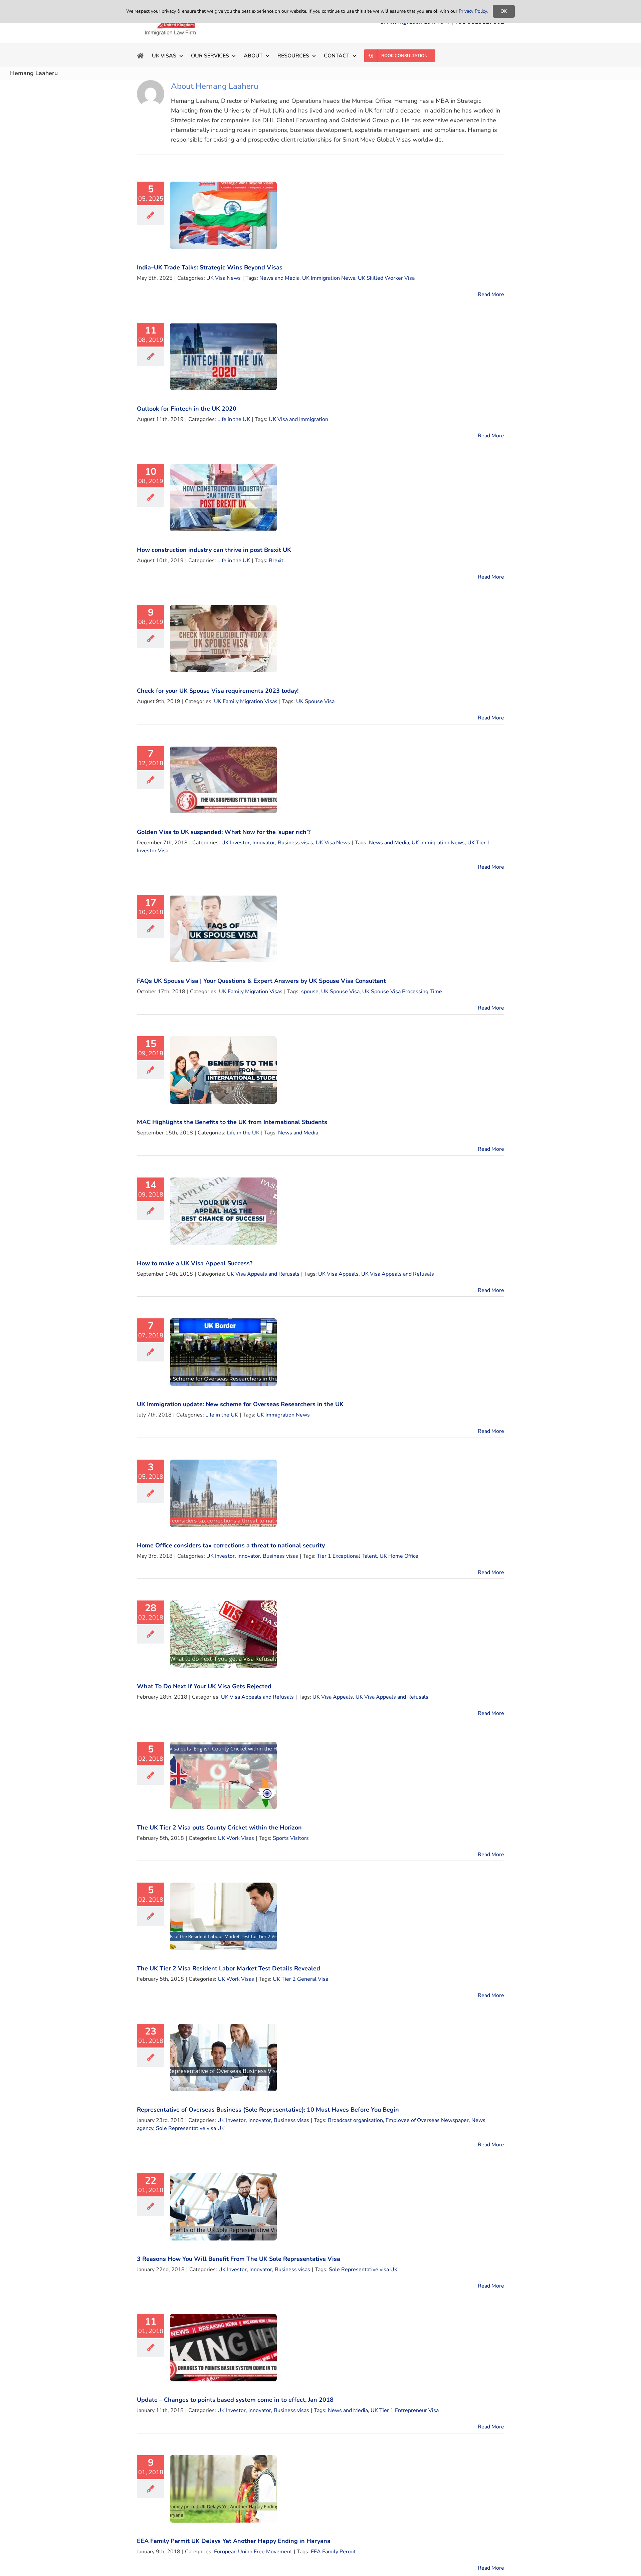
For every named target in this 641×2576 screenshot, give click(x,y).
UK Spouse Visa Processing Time (402, 992)
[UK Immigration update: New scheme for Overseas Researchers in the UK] (223, 1352)
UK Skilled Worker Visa (386, 278)
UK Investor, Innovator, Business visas (267, 843)
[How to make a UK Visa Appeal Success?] (223, 1211)
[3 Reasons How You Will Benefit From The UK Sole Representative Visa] (223, 2207)
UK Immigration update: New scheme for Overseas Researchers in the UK (240, 1404)
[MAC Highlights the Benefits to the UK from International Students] (223, 1070)
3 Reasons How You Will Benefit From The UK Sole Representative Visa (239, 2259)
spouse (310, 992)
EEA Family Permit (333, 2552)
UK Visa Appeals (338, 1274)
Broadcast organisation (355, 2120)
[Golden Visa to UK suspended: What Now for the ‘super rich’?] (223, 780)
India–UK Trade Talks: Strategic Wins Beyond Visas (210, 267)
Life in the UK (234, 419)
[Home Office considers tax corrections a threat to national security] (223, 1493)
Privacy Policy (473, 11)
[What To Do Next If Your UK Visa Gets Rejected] (223, 1634)
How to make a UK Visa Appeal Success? (195, 1263)
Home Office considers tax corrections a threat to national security (231, 1545)
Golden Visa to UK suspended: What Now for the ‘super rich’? (224, 832)
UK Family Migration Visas (246, 701)
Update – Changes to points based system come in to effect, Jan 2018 (235, 2400)
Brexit (276, 561)
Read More (491, 294)
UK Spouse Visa (315, 701)
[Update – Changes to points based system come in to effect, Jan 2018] (223, 2348)
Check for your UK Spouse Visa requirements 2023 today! (218, 691)
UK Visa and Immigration (298, 419)
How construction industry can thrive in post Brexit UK (214, 550)
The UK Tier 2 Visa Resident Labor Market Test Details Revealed (229, 1968)
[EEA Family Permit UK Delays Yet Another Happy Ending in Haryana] (223, 2489)
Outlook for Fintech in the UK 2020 (187, 409)
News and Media (279, 278)
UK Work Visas (236, 1838)
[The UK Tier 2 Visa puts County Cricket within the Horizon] (223, 1775)
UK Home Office (399, 1556)
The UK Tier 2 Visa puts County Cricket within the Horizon (219, 1828)
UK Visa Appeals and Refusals (263, 1274)
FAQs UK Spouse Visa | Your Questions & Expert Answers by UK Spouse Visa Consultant (261, 981)
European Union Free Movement (253, 2552)
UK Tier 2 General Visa (300, 1979)
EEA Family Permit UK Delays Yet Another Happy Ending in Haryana (234, 2541)
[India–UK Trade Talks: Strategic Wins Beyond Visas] (223, 215)
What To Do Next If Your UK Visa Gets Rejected (204, 1686)
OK (504, 11)
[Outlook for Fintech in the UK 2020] (223, 357)
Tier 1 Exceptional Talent (347, 1556)
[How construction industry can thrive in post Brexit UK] (223, 498)
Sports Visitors (291, 1838)
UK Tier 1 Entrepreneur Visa (405, 2410)
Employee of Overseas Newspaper (427, 2120)
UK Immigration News (329, 278)
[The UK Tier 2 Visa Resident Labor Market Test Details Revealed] (223, 1916)
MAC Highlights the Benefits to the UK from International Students (232, 1122)
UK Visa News (224, 278)
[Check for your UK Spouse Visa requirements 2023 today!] (223, 639)
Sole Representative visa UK (190, 2128)
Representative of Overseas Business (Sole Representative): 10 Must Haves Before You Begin (268, 2110)
